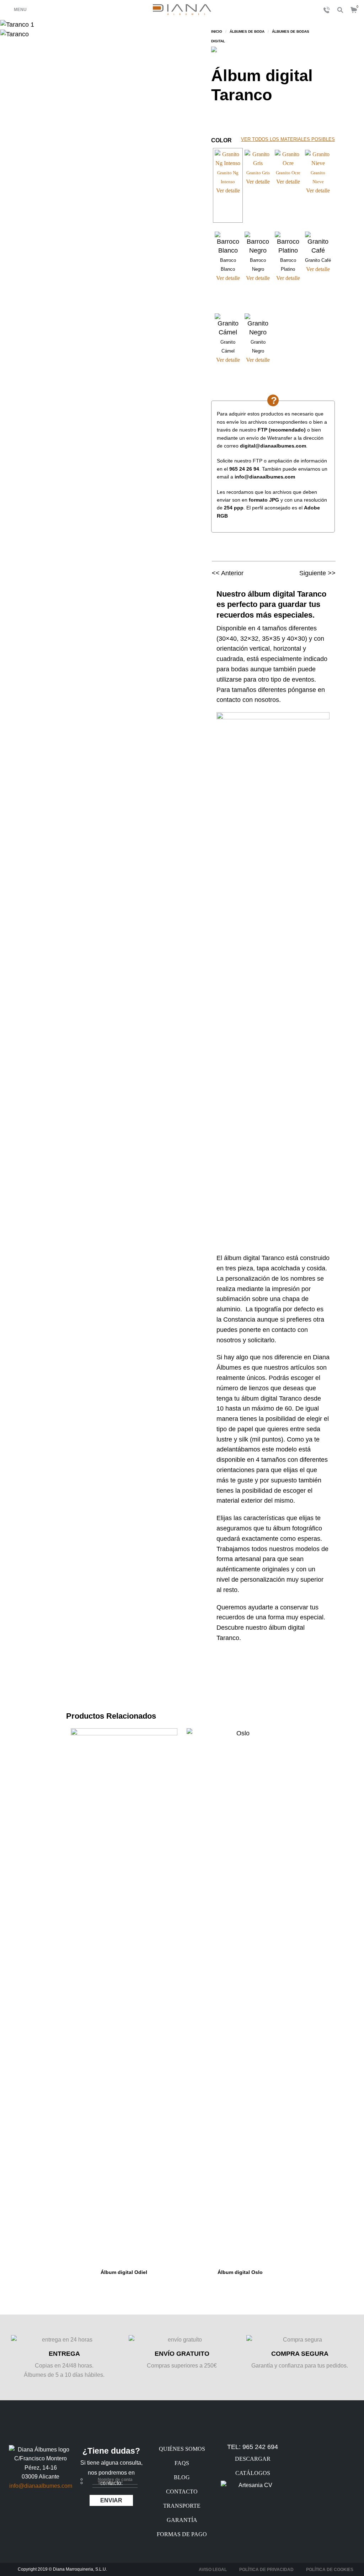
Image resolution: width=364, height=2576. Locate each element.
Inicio (217, 31)
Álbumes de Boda (247, 31)
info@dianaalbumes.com (41, 2486)
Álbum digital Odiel (124, 2272)
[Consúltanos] (325, 10)
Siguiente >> (317, 573)
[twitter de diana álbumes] (41, 2509)
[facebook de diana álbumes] (24, 2509)
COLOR (221, 140)
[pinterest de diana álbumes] (57, 2509)
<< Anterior (228, 573)
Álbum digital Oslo (240, 2272)
